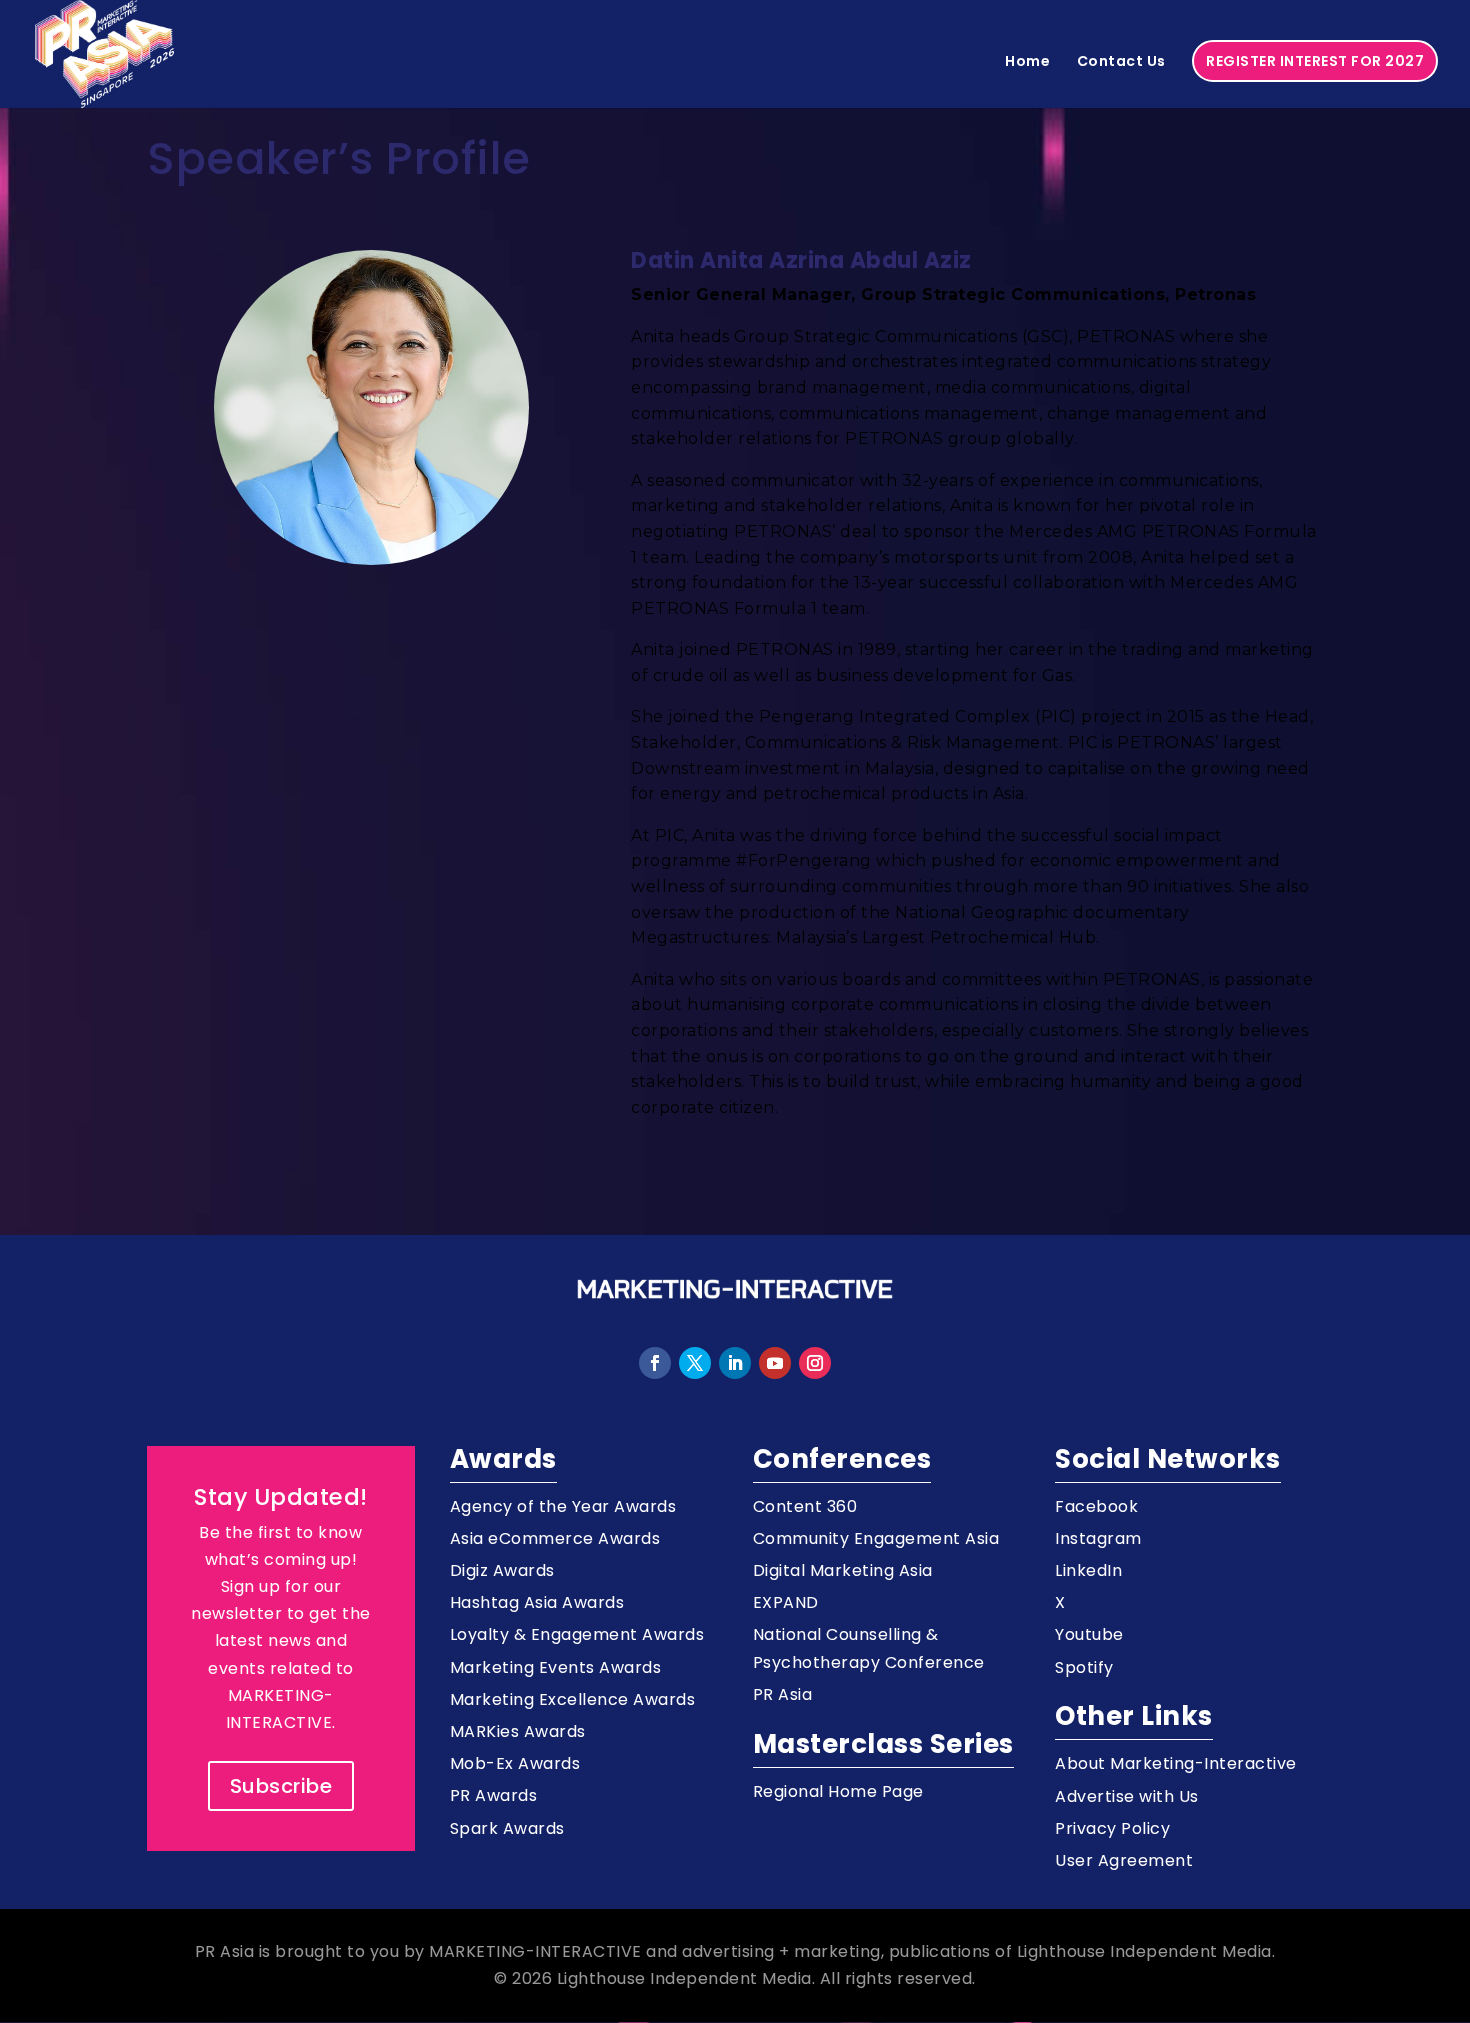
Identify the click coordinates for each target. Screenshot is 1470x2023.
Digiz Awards (502, 1570)
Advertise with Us (1127, 1796)
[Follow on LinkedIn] (735, 1363)
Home (1027, 62)
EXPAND (786, 1602)
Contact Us (1121, 62)
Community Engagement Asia (876, 1538)
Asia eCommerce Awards (555, 1538)
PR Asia (783, 1694)
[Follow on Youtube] (775, 1363)
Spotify (1084, 1667)
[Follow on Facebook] (655, 1363)
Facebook (1096, 1506)
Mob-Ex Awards (515, 1763)
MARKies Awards (518, 1731)
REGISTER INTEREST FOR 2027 (1315, 61)
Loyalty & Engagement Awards (577, 1634)
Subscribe (281, 1786)
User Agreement (1124, 1860)
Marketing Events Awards (556, 1667)
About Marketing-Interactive (1176, 1763)
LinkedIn (1088, 1570)
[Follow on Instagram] (815, 1363)
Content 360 (805, 1506)
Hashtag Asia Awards (537, 1602)
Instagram (1098, 1538)
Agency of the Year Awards (563, 1506)
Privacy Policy (1112, 1828)
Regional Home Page (838, 1791)
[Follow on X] (695, 1363)
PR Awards (494, 1795)
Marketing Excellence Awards (573, 1699)
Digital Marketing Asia (843, 1570)
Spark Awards (507, 1828)
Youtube (1089, 1634)
